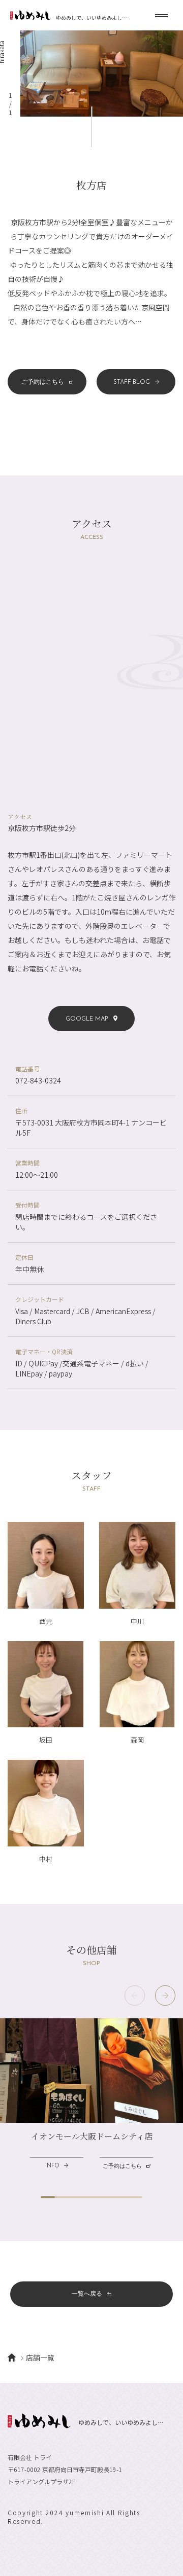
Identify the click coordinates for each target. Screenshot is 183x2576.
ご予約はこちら (43, 382)
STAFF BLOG (132, 382)
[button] (165, 1996)
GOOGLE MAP (87, 1019)
